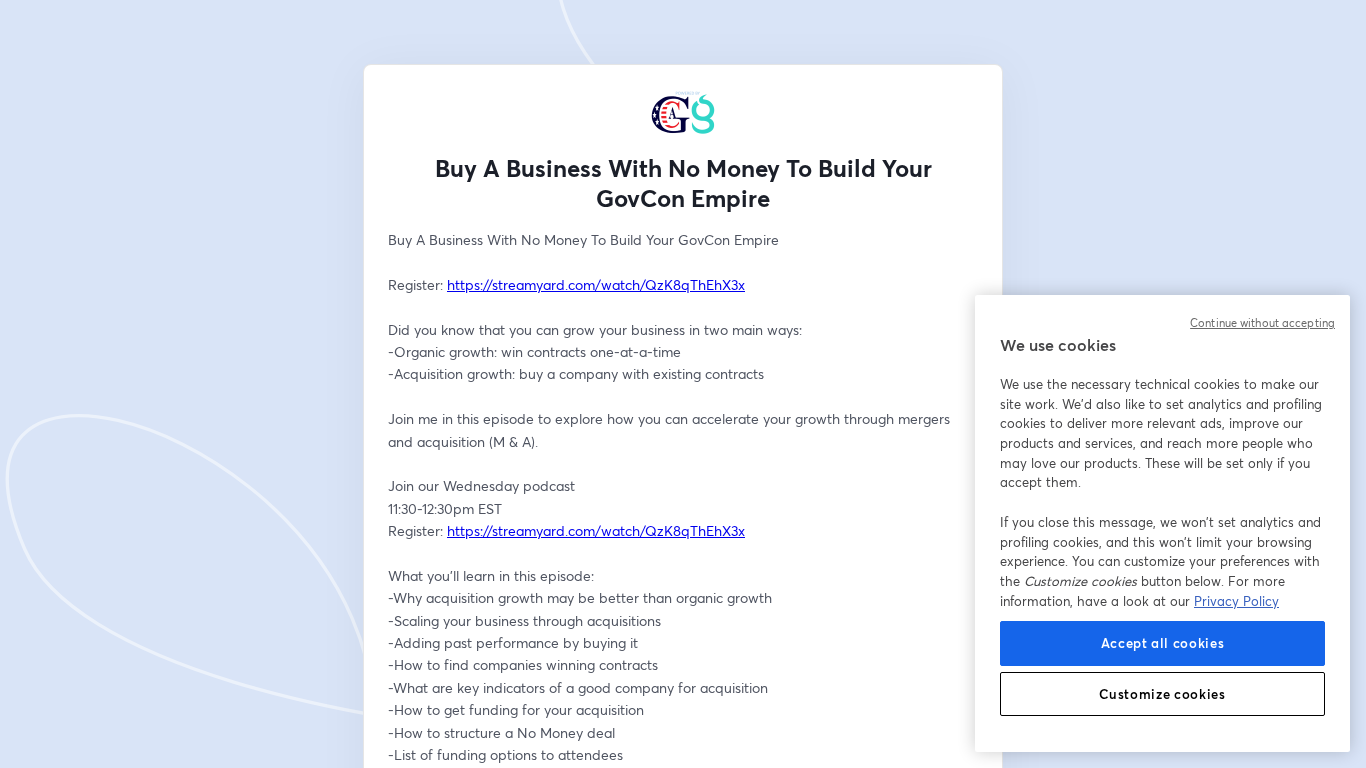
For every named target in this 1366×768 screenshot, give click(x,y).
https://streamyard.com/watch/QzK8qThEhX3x (596, 284)
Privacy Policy (1236, 601)
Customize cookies (1162, 694)
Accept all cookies (1163, 643)
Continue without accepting (1262, 323)
